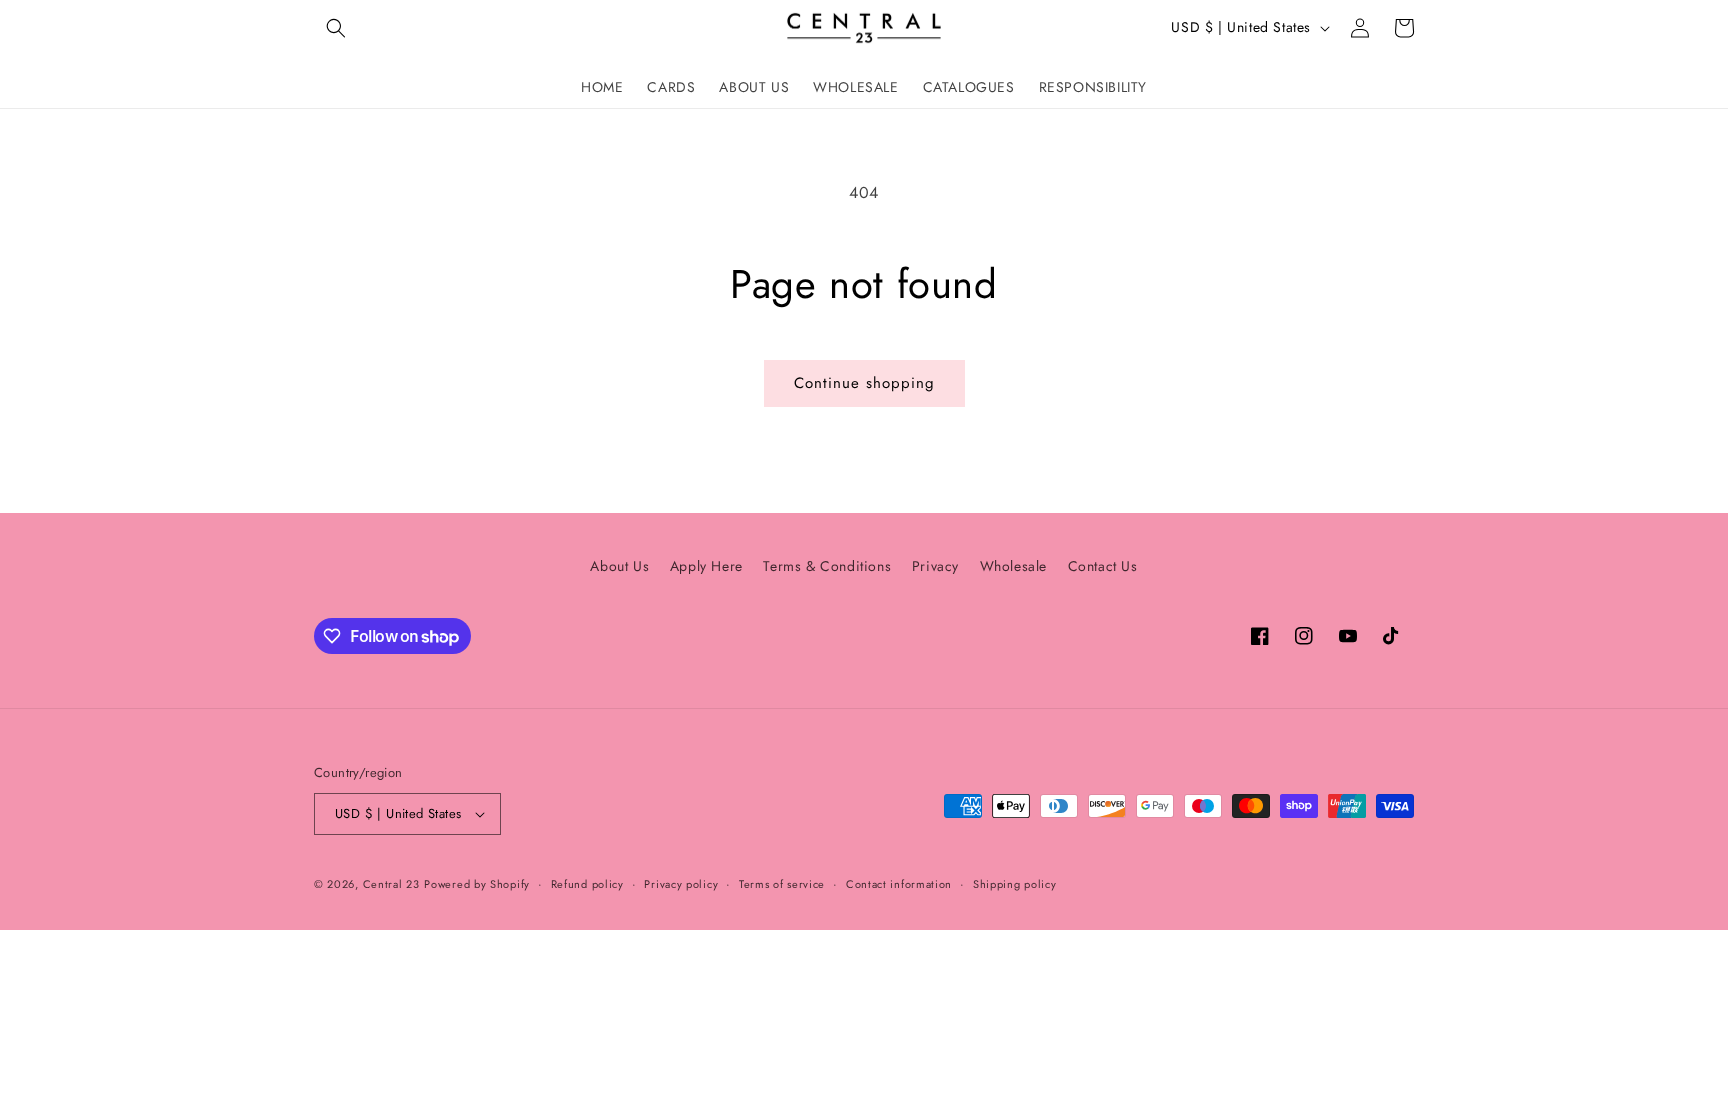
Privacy (935, 566)
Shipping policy (1015, 884)
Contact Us (1103, 566)
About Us (619, 566)
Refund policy (587, 884)
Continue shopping (864, 383)
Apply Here (706, 566)
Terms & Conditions (827, 566)
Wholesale (1013, 566)
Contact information (899, 884)
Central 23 (391, 884)
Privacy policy (681, 884)
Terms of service (782, 884)
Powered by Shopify (477, 884)
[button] (336, 28)
